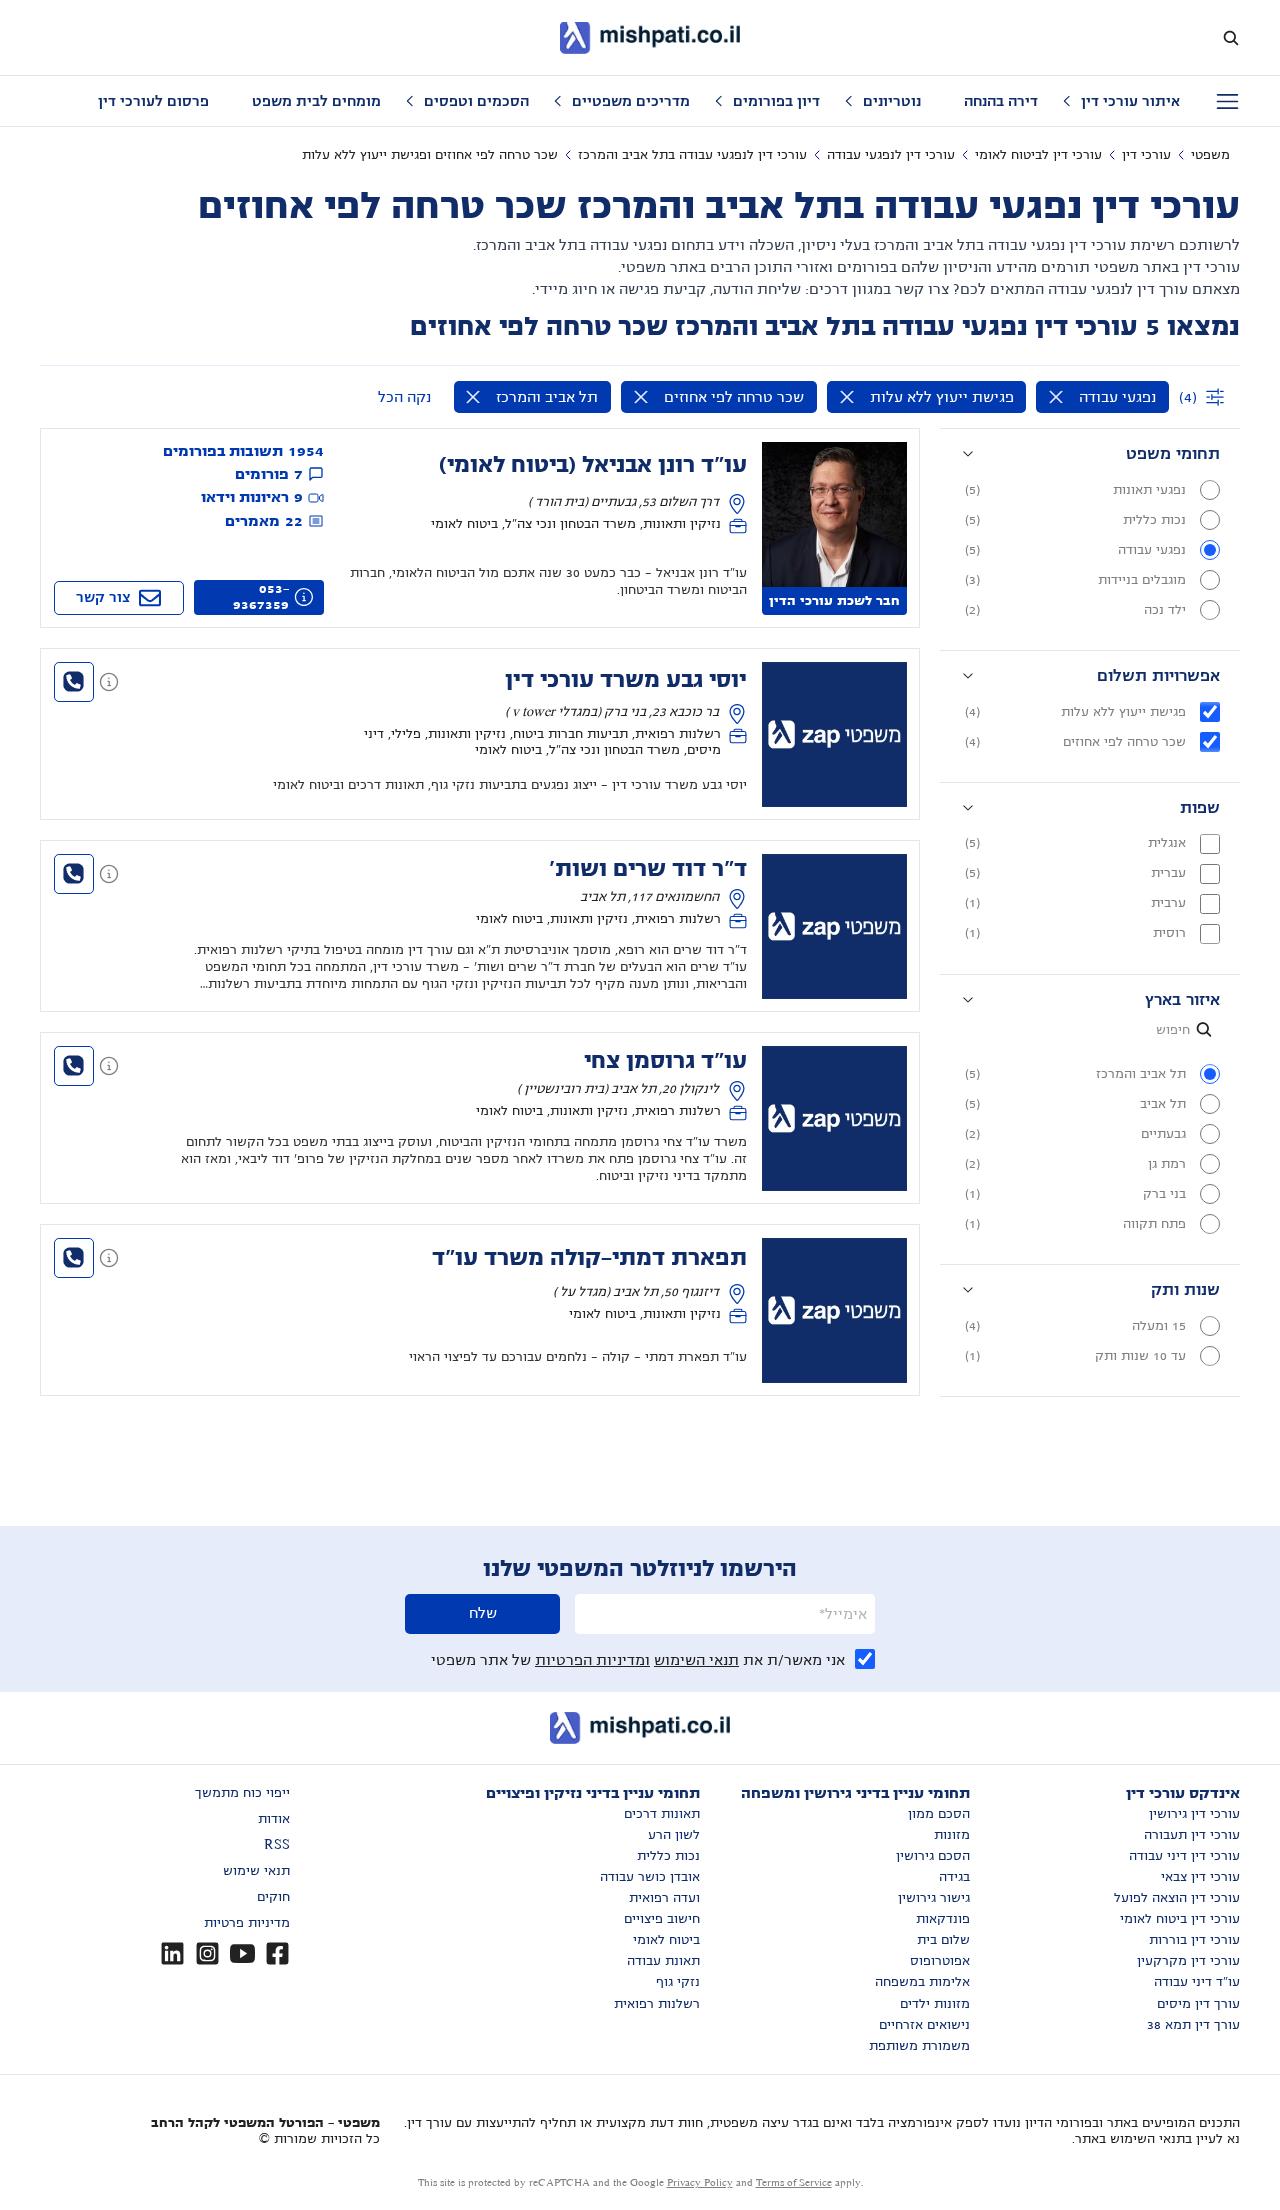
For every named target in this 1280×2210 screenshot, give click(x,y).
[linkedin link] (172, 1953)
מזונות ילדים (935, 2004)
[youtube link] (242, 1953)
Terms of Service (794, 2182)
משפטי (1210, 155)
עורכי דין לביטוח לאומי (1038, 155)
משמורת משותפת (919, 2046)
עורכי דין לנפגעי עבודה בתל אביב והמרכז (692, 155)
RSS (277, 1845)
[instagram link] (207, 1953)
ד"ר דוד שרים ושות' (648, 869)
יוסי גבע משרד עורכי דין (626, 680)
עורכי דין (1146, 155)
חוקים (273, 1897)
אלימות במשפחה (922, 1982)
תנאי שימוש (256, 1871)
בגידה (954, 1877)
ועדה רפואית (664, 1898)
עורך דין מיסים (1198, 2004)
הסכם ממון (939, 1814)
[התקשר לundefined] (74, 682)
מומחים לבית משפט (316, 101)
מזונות (952, 1835)
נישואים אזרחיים (924, 2025)
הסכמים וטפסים (476, 101)
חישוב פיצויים (662, 1919)
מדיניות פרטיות (247, 1923)
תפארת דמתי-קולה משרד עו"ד (589, 1258)
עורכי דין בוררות (1194, 1940)
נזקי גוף (678, 1982)
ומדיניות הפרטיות (592, 1660)
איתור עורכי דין (1130, 101)
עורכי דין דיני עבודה (1184, 1856)
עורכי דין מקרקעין (1188, 1961)
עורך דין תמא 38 (1193, 2025)
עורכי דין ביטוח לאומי (1180, 1919)
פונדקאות (943, 1919)
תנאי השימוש (696, 1660)
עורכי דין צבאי (1200, 1877)
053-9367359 (261, 597)
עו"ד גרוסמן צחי (665, 1061)
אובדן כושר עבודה (650, 1877)
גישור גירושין (934, 1898)
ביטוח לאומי (666, 1940)
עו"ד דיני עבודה (1197, 1982)
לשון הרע (674, 1835)
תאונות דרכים (662, 1814)
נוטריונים (892, 101)
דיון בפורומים (776, 101)
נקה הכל (404, 397)
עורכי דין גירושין (1194, 1814)
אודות (274, 1819)
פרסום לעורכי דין (153, 101)
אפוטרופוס (940, 1961)
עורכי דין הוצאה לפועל (1177, 1898)
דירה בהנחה (1001, 101)
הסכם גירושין (933, 1856)
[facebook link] (277, 1953)
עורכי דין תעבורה (1192, 1835)
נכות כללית (668, 1856)
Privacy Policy (700, 2182)
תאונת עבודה (663, 1961)
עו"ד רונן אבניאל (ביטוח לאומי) (593, 465)
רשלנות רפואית (657, 2004)
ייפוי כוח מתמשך (242, 1793)
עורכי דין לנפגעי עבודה (891, 155)
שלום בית (943, 1940)
